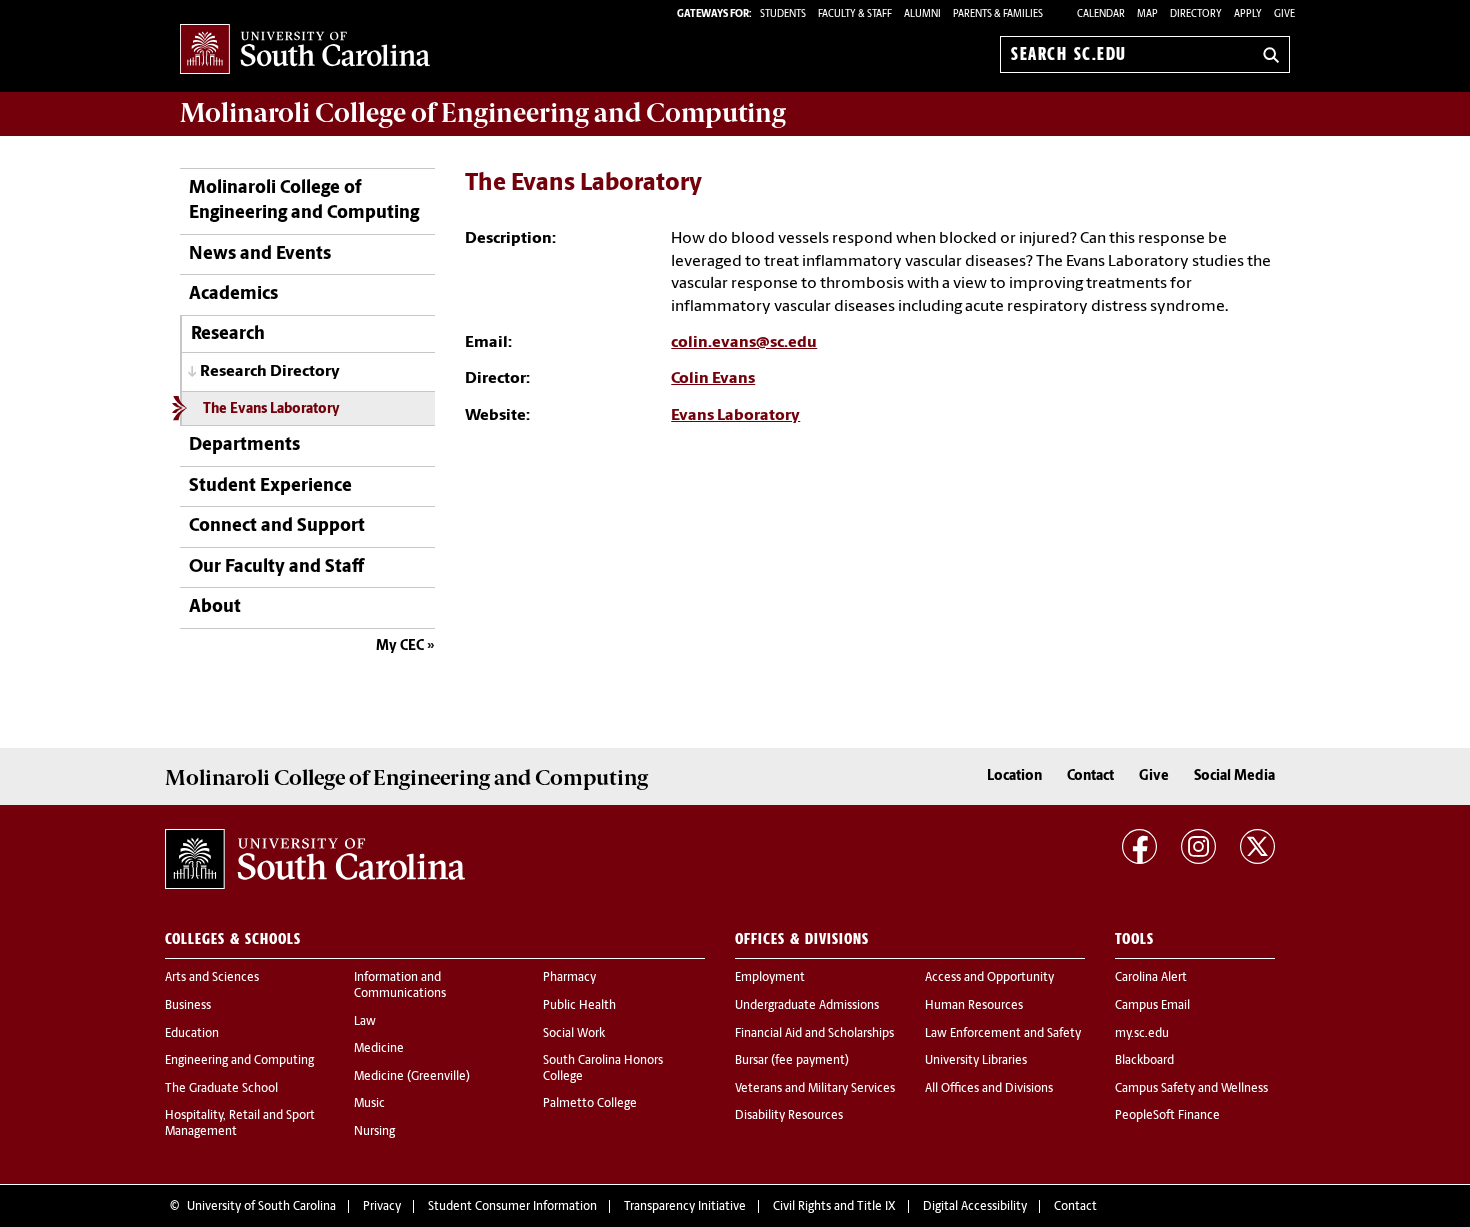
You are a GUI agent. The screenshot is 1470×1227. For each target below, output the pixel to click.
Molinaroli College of (483, 113)
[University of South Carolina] (315, 859)
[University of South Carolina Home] (305, 50)
